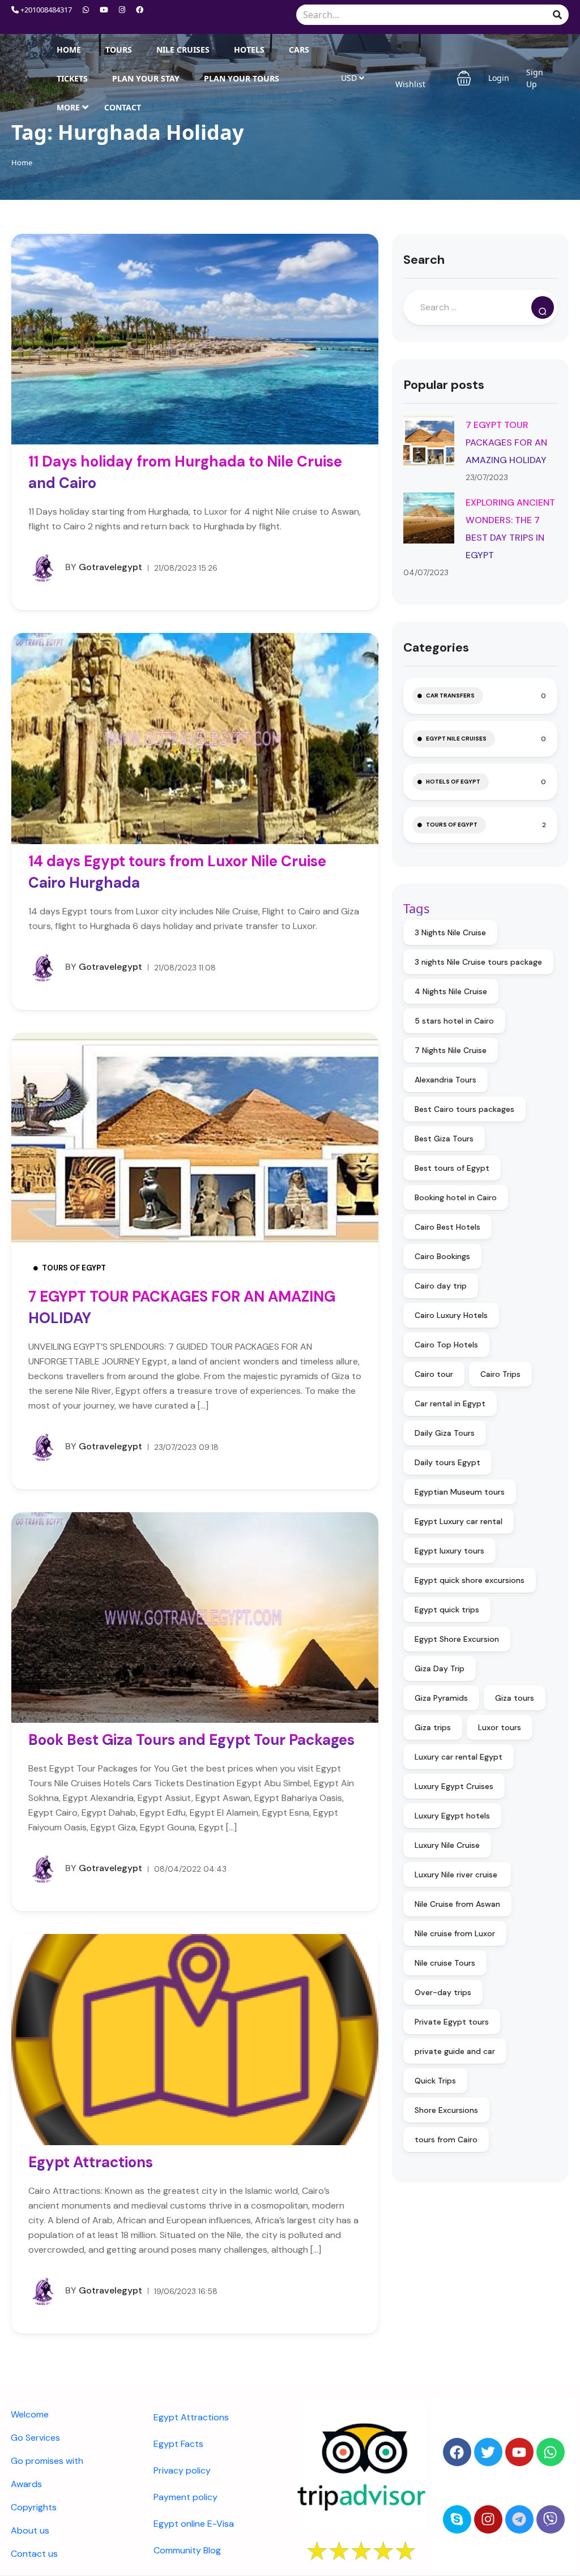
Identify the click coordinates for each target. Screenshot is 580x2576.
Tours (119, 50)
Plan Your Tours (242, 78)
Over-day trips (443, 1992)
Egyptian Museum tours (460, 1492)
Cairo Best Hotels (447, 1227)
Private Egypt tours (452, 2022)
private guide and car (455, 2051)
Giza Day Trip (440, 1668)
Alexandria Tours (445, 1080)
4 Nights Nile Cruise (451, 991)
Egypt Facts (178, 2444)
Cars (299, 50)
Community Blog (187, 2550)
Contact (123, 107)
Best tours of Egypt (452, 1168)
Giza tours (515, 1698)
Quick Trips (435, 2081)
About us (30, 2530)
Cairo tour (434, 1374)
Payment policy (185, 2497)
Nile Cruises (183, 50)
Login (499, 78)
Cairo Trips (500, 1374)
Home (69, 50)
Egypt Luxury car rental (459, 1521)
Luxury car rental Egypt (459, 1757)
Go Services (35, 2438)
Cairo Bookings (442, 1256)
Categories (436, 647)
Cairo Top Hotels (446, 1345)
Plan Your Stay (146, 78)
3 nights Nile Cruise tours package (478, 962)
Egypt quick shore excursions (470, 1580)
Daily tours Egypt (447, 1462)
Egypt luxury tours (449, 1551)
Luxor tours (500, 1727)
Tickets (72, 78)
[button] (464, 78)
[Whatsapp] (551, 2452)
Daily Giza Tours (445, 1433)
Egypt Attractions (91, 2162)
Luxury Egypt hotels (452, 1816)
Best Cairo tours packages (464, 1109)
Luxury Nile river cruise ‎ (457, 1875)
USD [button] (350, 78)
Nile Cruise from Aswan (457, 1904)
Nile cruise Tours (445, 1963)
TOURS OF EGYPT (74, 1268)
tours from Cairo (446, 2139)
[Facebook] (457, 2452)
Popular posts (444, 385)
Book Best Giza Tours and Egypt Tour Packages (191, 1740)
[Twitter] (488, 2452)
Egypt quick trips (447, 1610)
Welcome (30, 2414)
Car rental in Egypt (450, 1403)
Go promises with (47, 2461)
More (68, 107)
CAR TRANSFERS (450, 696)
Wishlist (410, 84)
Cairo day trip (441, 1286)
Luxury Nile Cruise (447, 1845)
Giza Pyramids (441, 1698)
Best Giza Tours (444, 1139)
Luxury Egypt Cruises (454, 1786)
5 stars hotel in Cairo (454, 1021)
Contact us (34, 2554)
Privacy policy (182, 2470)
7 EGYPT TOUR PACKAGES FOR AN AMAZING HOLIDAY (506, 442)
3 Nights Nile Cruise (450, 932)
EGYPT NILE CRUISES (456, 739)
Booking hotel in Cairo (456, 1197)
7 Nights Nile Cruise (451, 1050)
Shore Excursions (446, 2110)
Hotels (249, 50)
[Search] (543, 307)
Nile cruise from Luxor (455, 1933)
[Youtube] (519, 2452)
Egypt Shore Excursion (457, 1639)
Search (424, 260)
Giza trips (433, 1727)
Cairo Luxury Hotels (451, 1315)
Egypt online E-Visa (194, 2524)
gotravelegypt (104, 567)
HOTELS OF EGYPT (453, 782)
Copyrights (34, 2507)
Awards (26, 2484)
